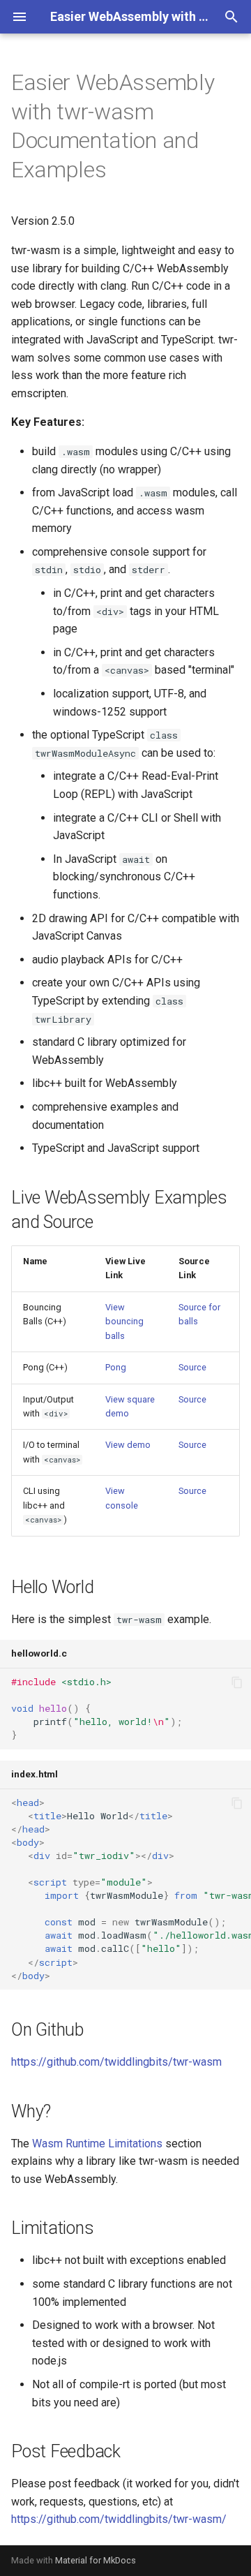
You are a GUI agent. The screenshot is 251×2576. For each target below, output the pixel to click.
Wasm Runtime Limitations (97, 2144)
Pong (116, 1367)
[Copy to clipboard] (237, 1682)
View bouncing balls (124, 1322)
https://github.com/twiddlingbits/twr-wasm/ (119, 2519)
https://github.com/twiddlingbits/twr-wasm (116, 2062)
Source (192, 1367)
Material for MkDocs (96, 2560)
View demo (128, 1445)
